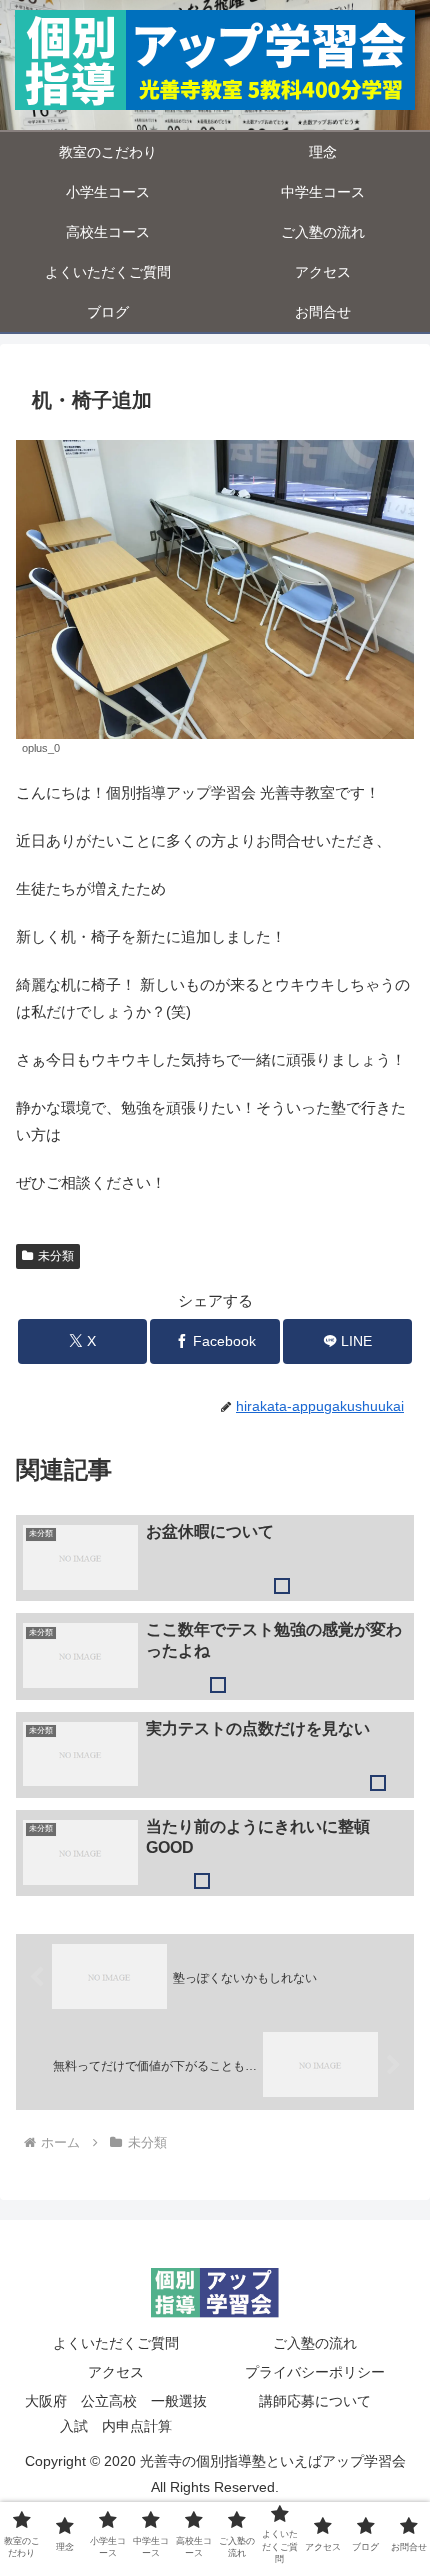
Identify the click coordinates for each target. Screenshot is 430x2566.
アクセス (116, 2372)
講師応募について (315, 2401)
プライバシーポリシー (315, 2372)
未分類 (56, 1256)
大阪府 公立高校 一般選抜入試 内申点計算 (116, 2413)
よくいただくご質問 (116, 2343)
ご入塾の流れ (315, 2343)
